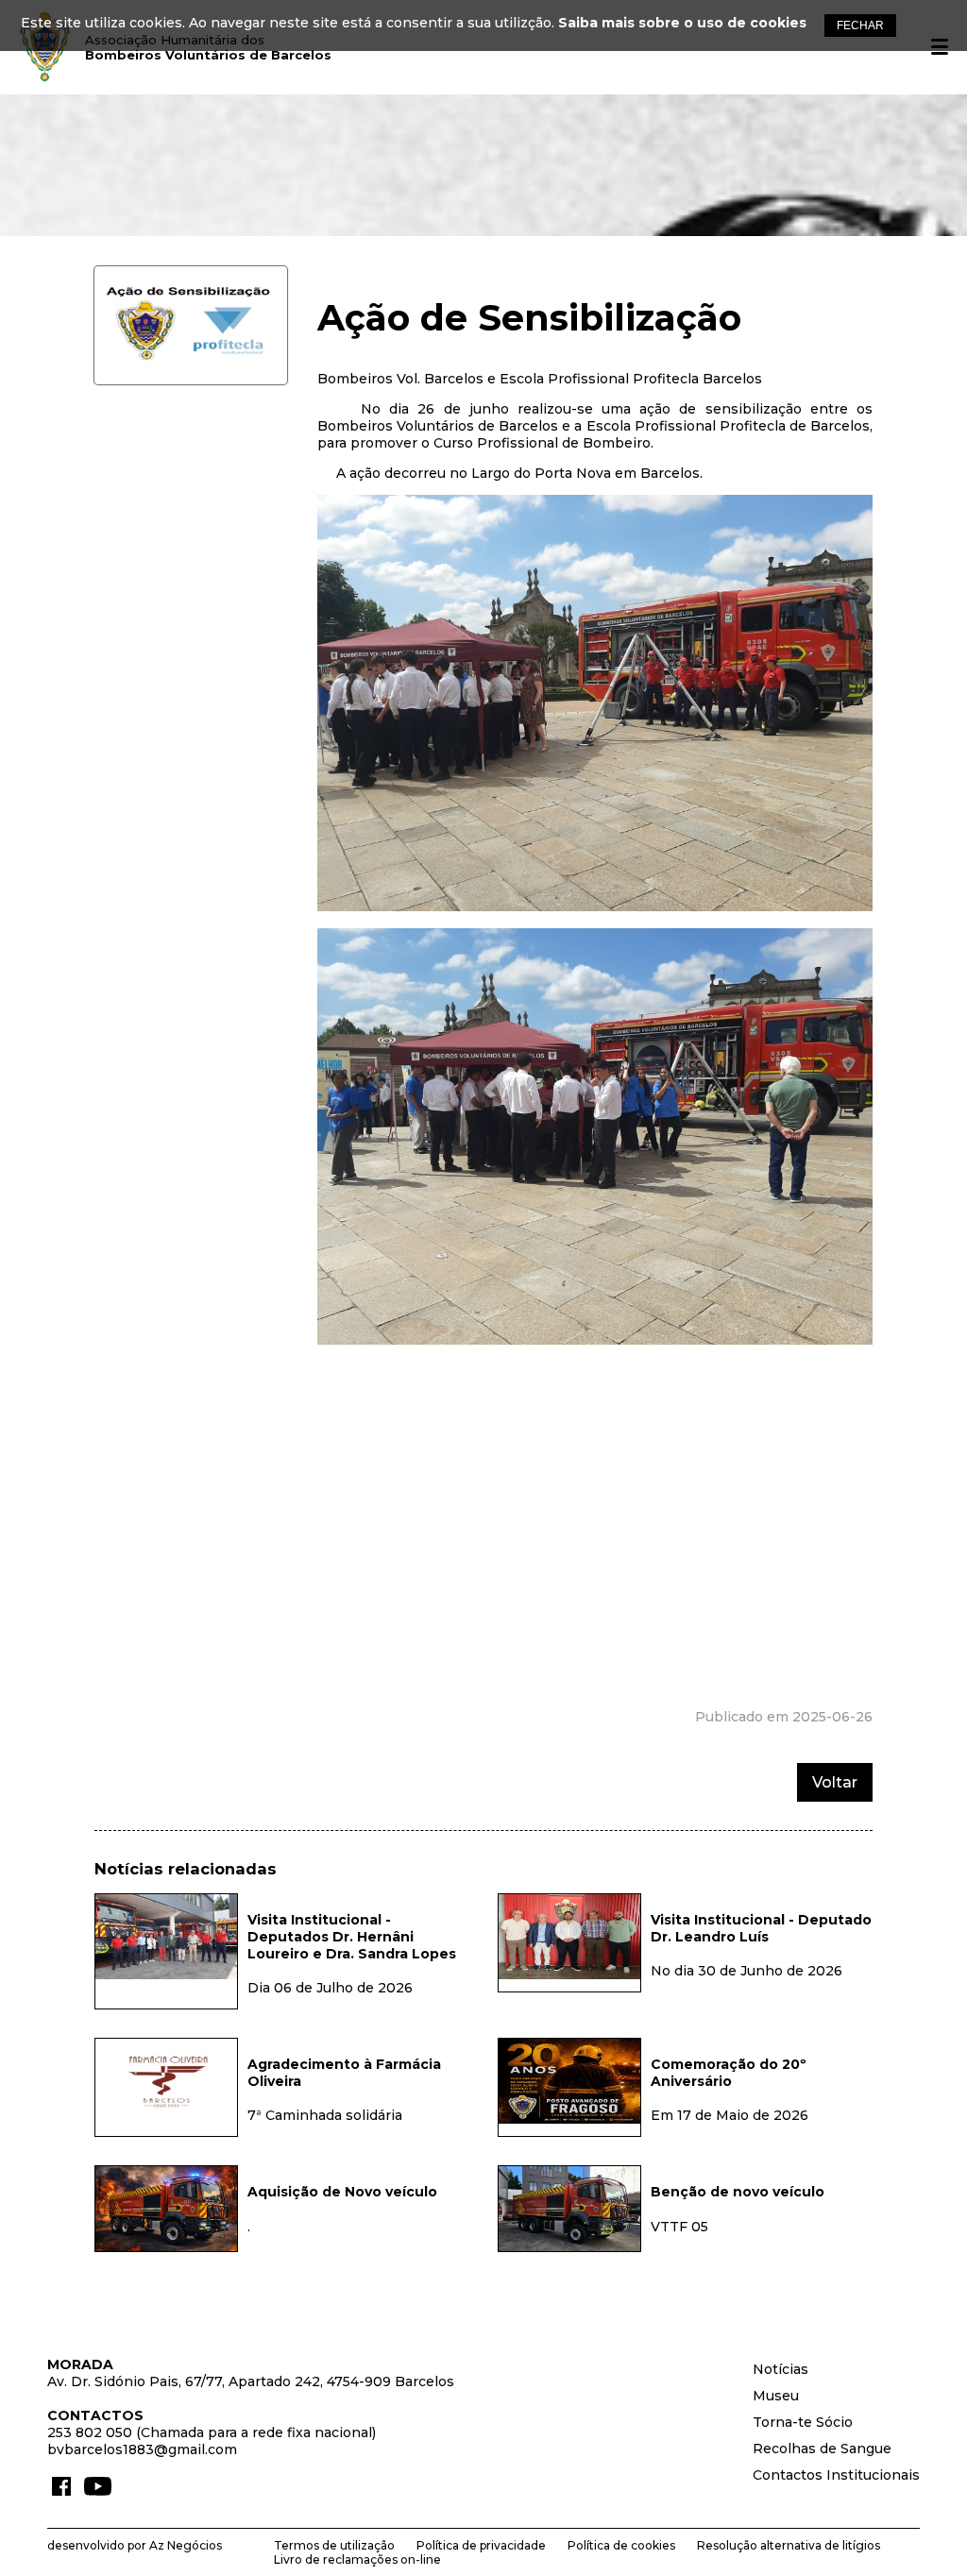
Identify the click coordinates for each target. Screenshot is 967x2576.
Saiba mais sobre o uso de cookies (682, 23)
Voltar (835, 1782)
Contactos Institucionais (836, 2475)
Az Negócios (186, 2545)
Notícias (780, 2369)
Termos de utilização (334, 2545)
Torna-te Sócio (803, 2422)
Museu (776, 2396)
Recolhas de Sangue (822, 2449)
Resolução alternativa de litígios (789, 2545)
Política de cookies (621, 2545)
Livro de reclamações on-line (357, 2559)
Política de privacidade (481, 2545)
